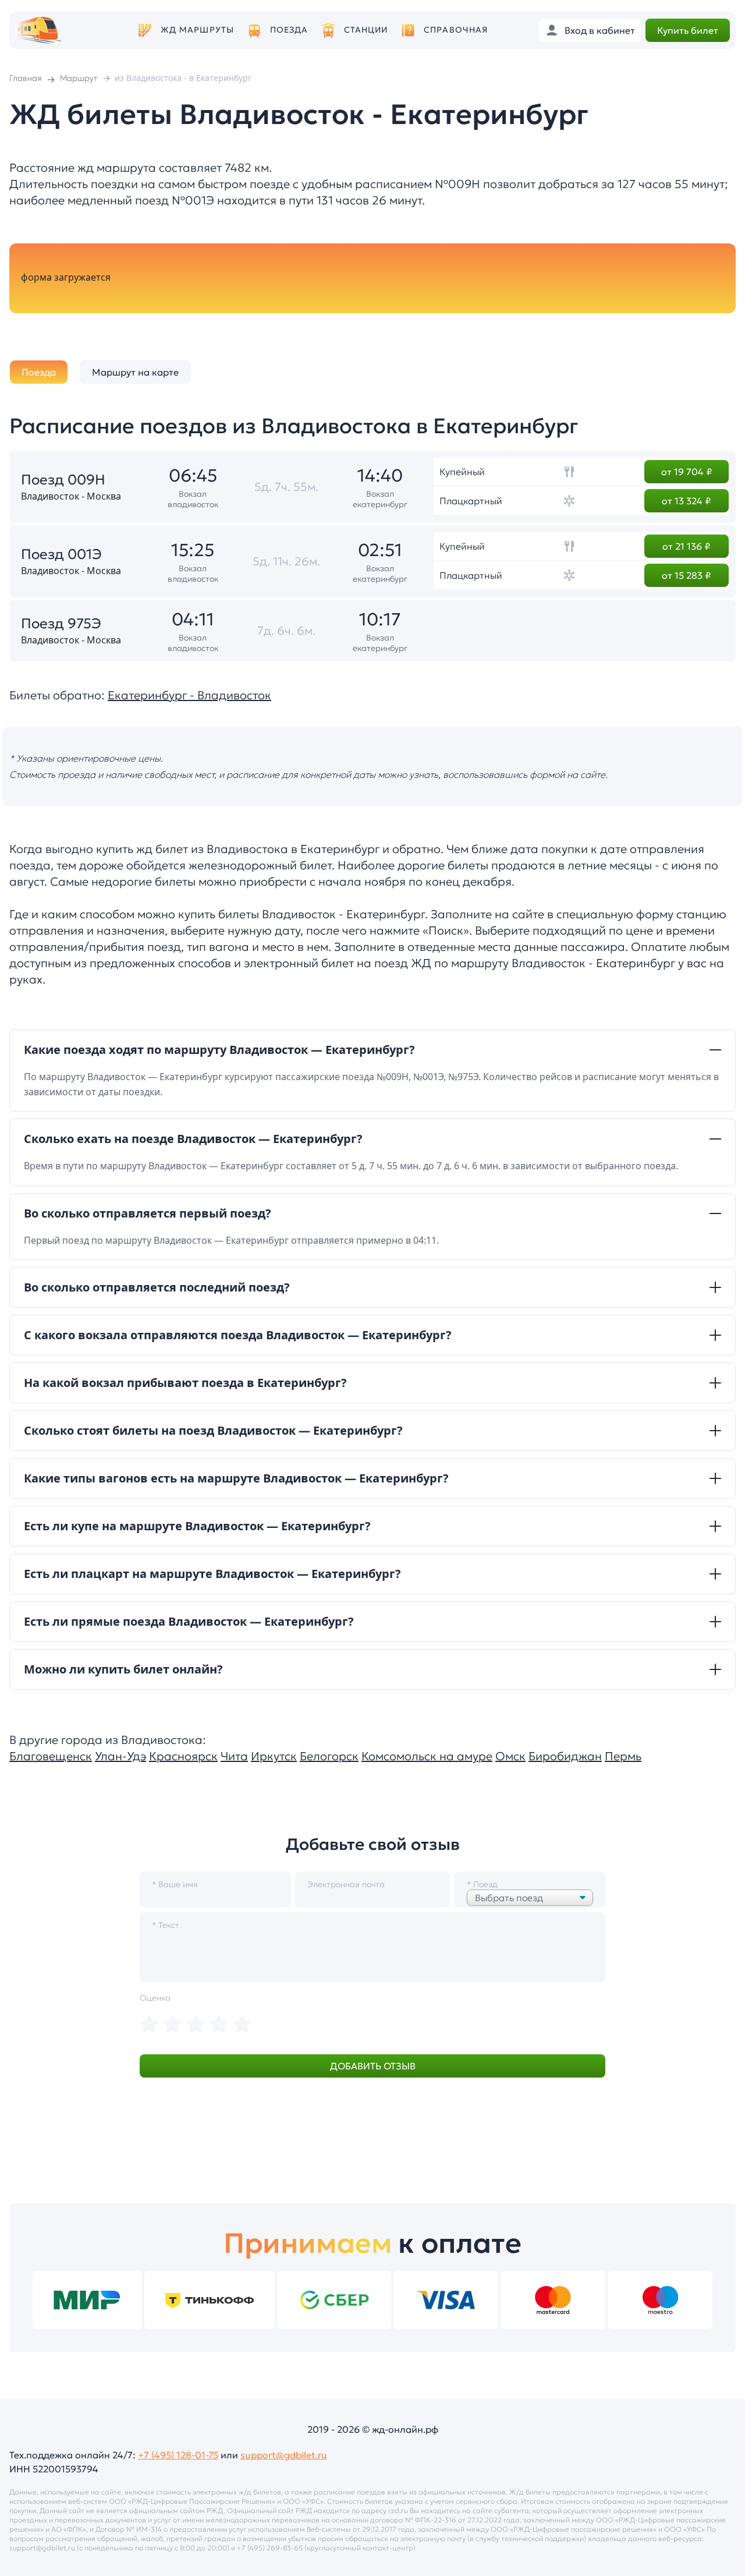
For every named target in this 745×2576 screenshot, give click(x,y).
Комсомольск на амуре (427, 1756)
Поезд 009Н (63, 480)
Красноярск (183, 1756)
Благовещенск (51, 1756)
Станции (366, 30)
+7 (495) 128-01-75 (178, 2455)
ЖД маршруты (197, 30)
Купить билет (688, 30)
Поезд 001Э (61, 554)
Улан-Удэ (120, 1756)
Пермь (623, 1756)
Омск (510, 1756)
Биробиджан (565, 1756)
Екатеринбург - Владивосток (189, 695)
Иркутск (274, 1756)
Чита (234, 1756)
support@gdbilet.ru (284, 2455)
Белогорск (329, 1756)
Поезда (289, 30)
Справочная (456, 30)
